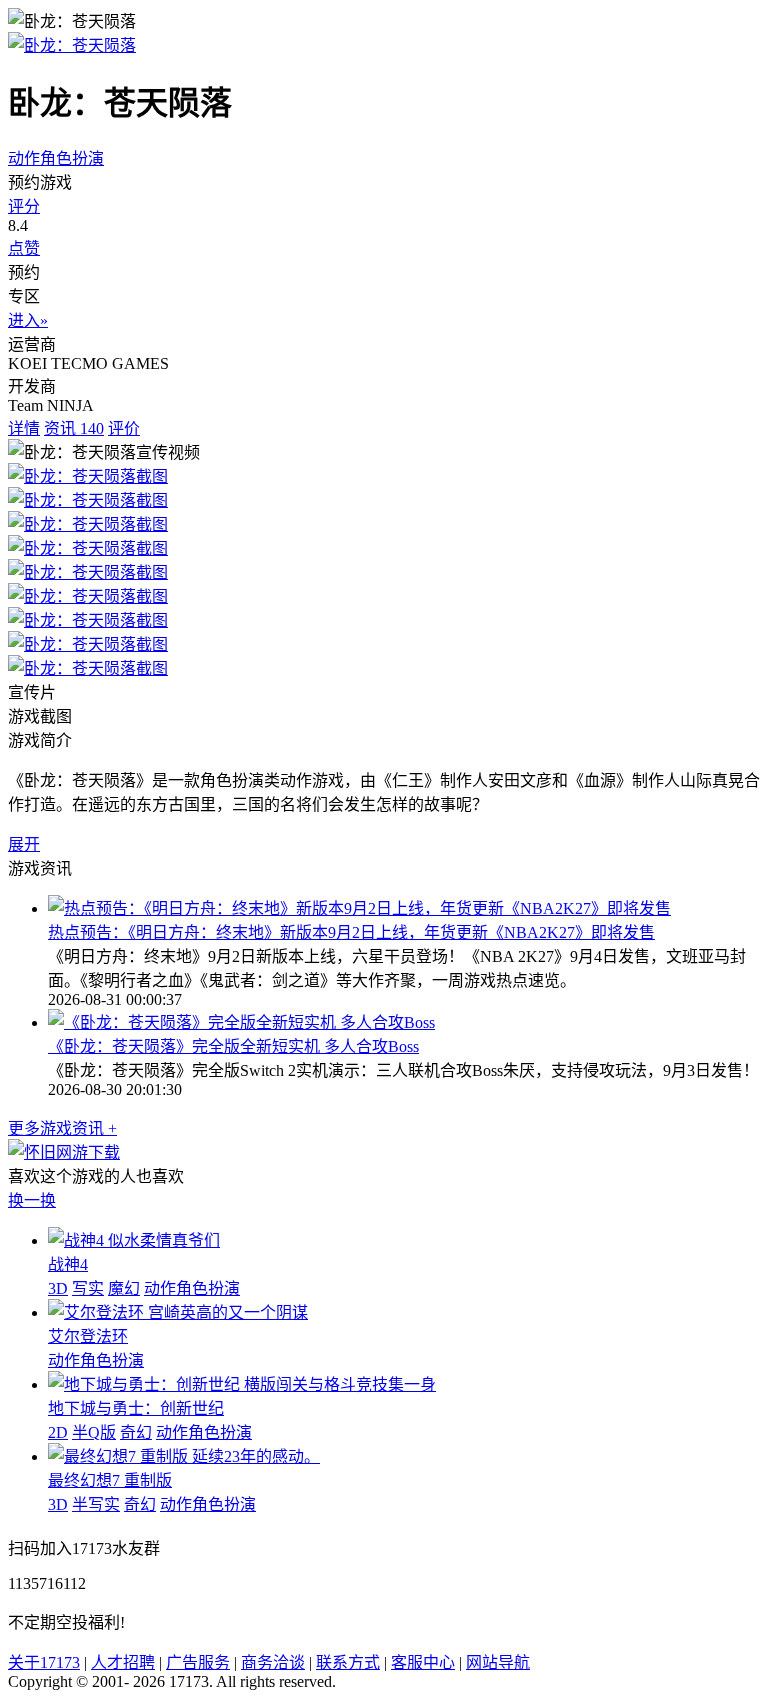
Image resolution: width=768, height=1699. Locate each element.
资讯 (74, 428)
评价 (124, 428)
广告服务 (198, 1662)
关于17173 (44, 1662)
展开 (24, 844)
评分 (24, 206)
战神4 (68, 1264)
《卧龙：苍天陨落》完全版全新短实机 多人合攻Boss (233, 1046)
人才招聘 (123, 1662)
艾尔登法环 (88, 1336)
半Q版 (94, 1432)
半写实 (96, 1504)
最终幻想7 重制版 (110, 1480)
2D (58, 1432)
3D (58, 1288)
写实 (88, 1288)
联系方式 (348, 1662)
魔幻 (124, 1288)
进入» (28, 320)
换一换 (32, 1200)
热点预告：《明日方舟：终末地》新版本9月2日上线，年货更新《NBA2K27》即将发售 (351, 932)
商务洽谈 (273, 1662)
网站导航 (498, 1662)
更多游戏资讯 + (62, 1128)
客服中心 (423, 1662)
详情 (24, 428)
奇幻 (136, 1432)
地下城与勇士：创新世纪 (136, 1408)
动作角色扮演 (56, 158)
